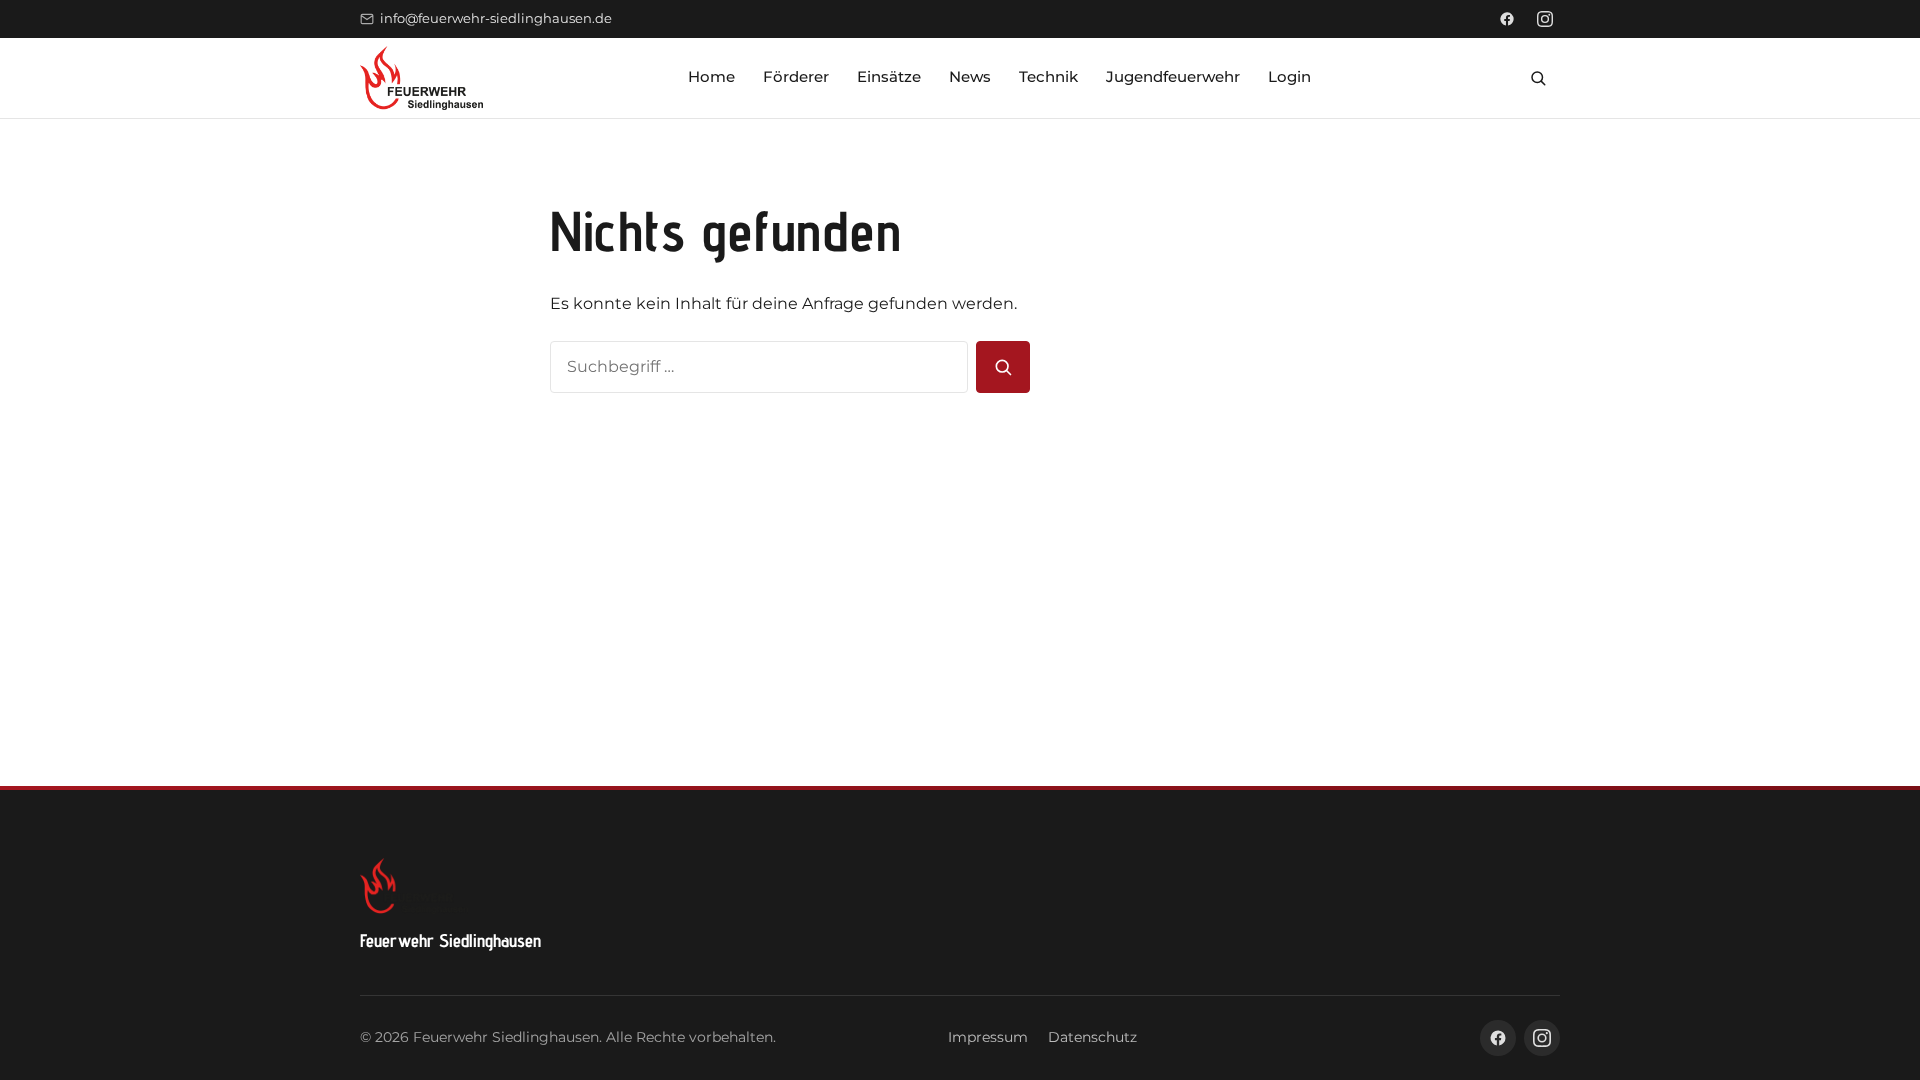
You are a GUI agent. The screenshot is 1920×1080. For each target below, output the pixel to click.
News (970, 76)
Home (711, 76)
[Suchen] (1003, 367)
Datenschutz (1092, 1037)
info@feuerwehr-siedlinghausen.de (496, 18)
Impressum (988, 1037)
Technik (1048, 76)
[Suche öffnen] (1538, 78)
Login (1289, 76)
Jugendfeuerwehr (1173, 76)
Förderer (796, 76)
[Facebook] (1507, 19)
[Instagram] (1545, 19)
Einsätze (889, 76)
